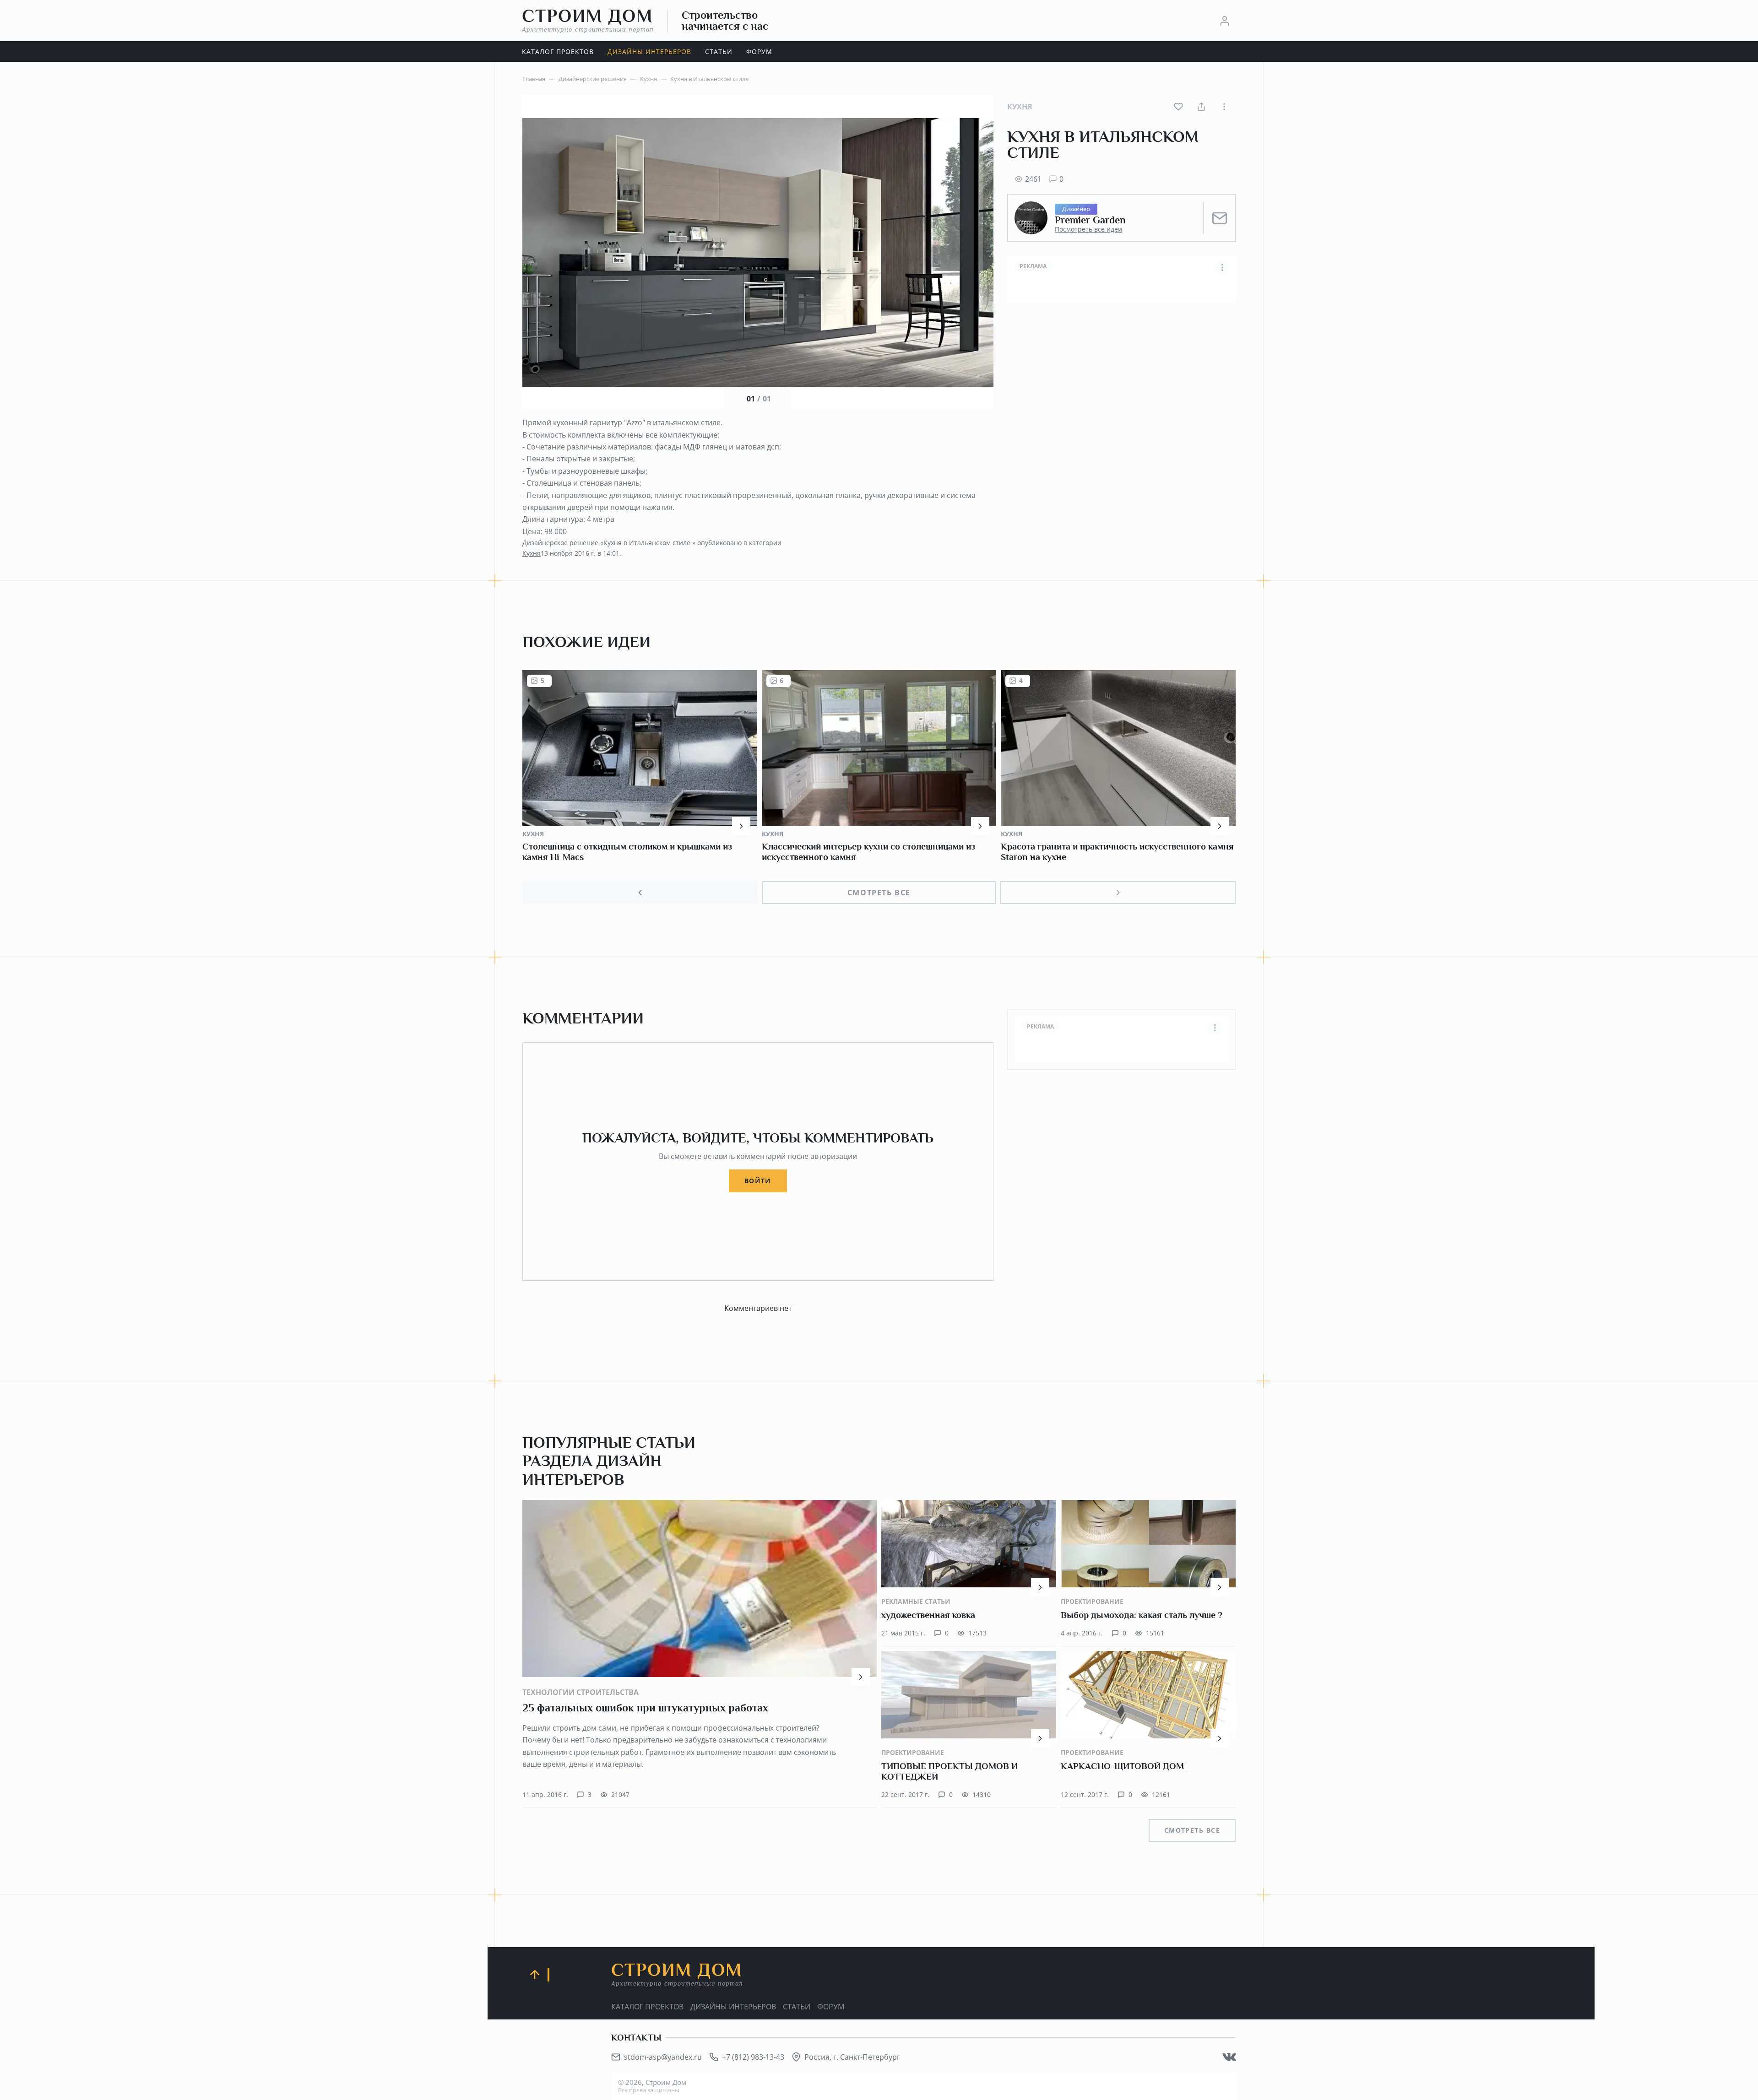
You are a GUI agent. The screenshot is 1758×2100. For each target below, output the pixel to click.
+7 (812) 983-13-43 (753, 2057)
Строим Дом (588, 20)
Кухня (1020, 107)
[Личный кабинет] (1225, 21)
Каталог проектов (647, 2007)
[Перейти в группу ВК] (1229, 2057)
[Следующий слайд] (1118, 893)
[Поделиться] (1201, 107)
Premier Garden (1090, 220)
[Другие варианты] (1224, 107)
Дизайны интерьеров (733, 2007)
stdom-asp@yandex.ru (663, 2057)
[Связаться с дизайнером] (1220, 218)
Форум (831, 2007)
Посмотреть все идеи (1088, 229)
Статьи (797, 2007)
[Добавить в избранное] (1178, 107)
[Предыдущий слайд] (640, 893)
